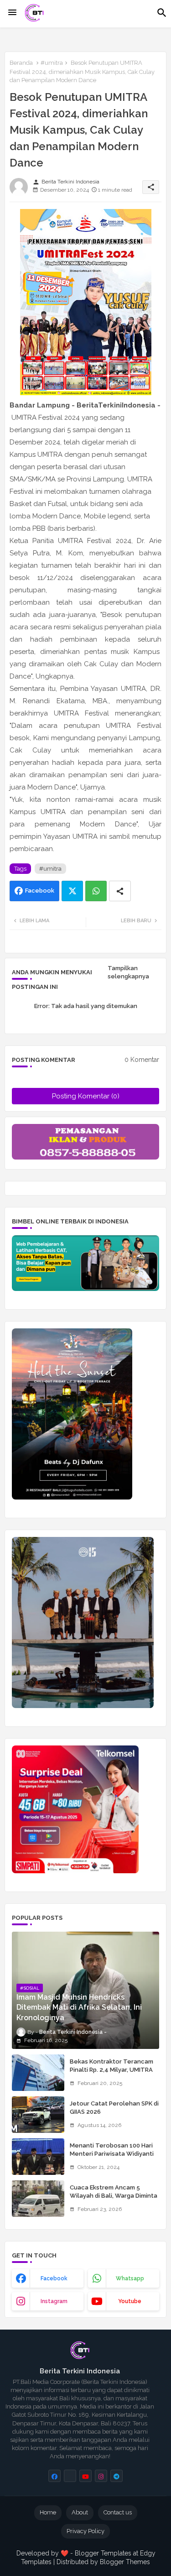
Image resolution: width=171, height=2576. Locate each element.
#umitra (52, 63)
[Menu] (12, 13)
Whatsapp (96, 891)
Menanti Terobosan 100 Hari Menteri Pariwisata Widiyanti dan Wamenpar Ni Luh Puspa (112, 2154)
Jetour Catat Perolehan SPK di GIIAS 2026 (114, 2108)
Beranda (21, 63)
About (80, 2512)
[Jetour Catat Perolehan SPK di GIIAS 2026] (38, 2115)
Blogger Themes (125, 2562)
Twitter (72, 891)
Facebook (40, 891)
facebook (54, 2278)
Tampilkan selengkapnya (128, 972)
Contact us (118, 2512)
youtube (130, 2301)
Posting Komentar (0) (86, 1096)
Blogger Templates (103, 2553)
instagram (54, 2301)
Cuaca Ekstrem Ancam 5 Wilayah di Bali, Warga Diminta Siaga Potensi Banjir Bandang (114, 2196)
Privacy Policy (85, 2531)
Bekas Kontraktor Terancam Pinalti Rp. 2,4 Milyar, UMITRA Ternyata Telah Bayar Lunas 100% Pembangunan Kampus (111, 2074)
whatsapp (130, 2278)
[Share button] (120, 891)
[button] (162, 13)
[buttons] (54, 2476)
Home (48, 2512)
